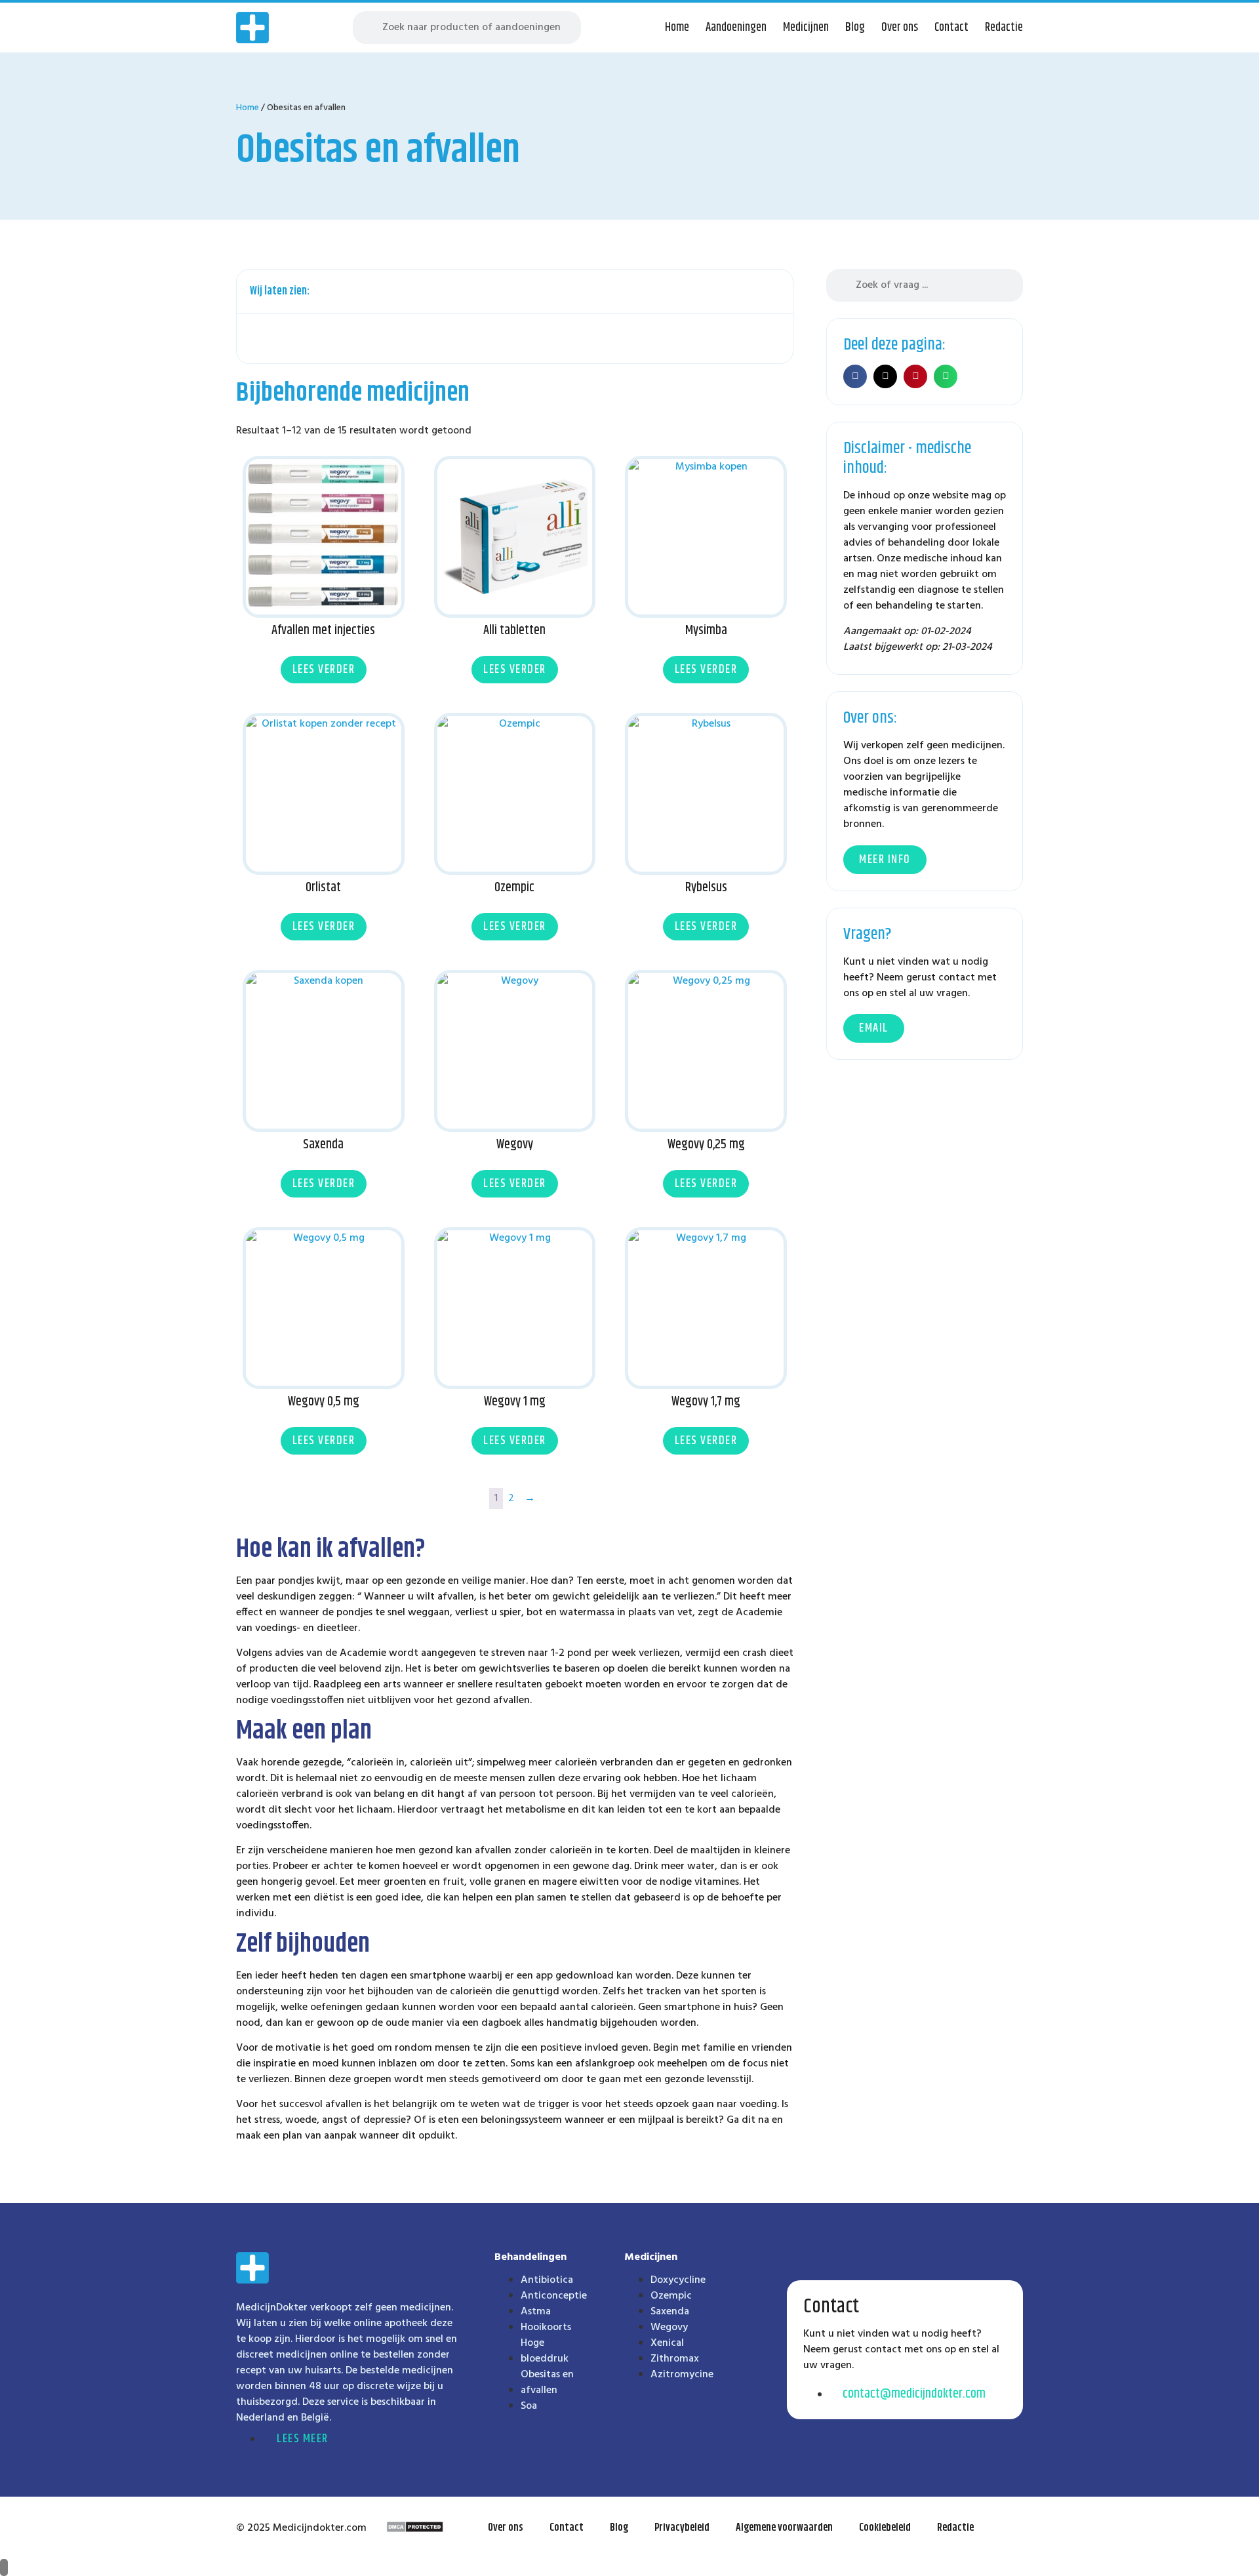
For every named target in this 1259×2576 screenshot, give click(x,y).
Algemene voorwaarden (784, 2528)
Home (677, 28)
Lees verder (324, 670)
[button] (776, 292)
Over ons (900, 28)
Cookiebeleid (885, 2528)
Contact (951, 28)
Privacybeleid (682, 2528)
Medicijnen (806, 28)
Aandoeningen (736, 28)
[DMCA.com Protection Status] (415, 2530)
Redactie (1004, 28)
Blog (855, 28)
